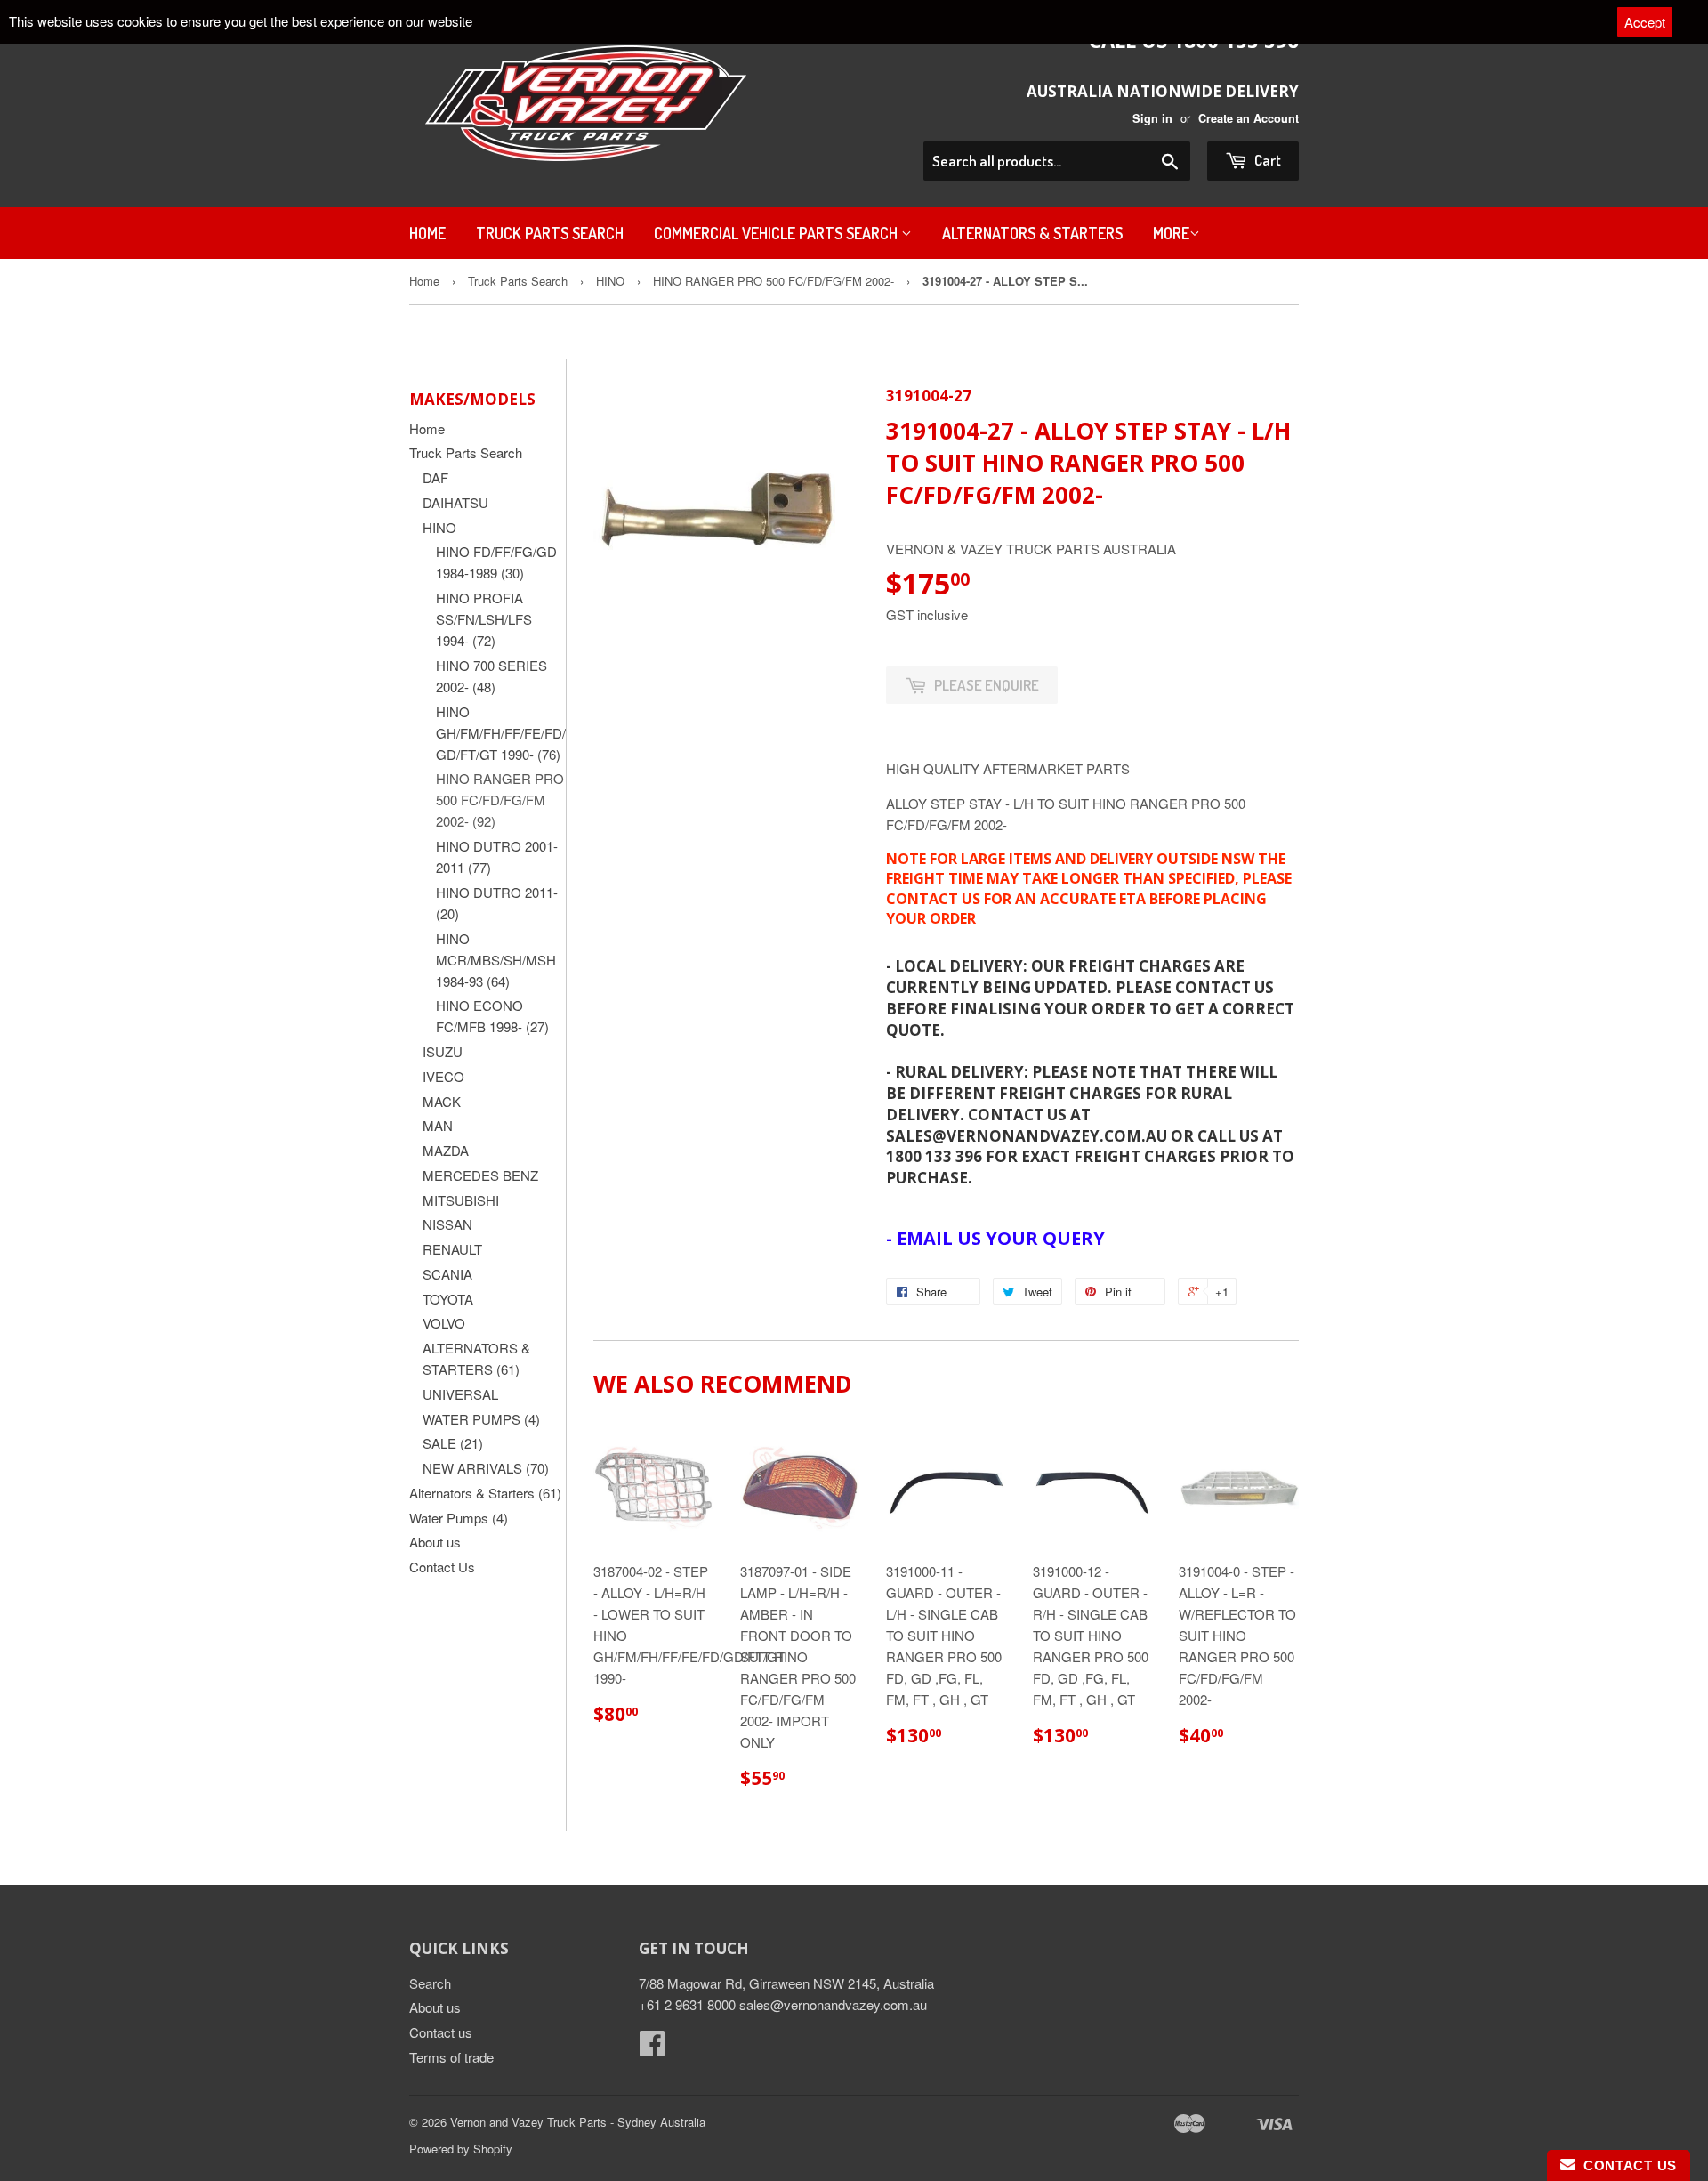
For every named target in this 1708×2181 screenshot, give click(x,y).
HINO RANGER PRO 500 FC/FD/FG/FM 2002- (773, 281)
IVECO (443, 1076)
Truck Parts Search (550, 233)
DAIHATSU (455, 502)
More (1171, 233)
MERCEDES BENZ (480, 1175)
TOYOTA (448, 1299)
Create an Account (1249, 118)
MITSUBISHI (461, 1200)
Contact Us (442, 1567)
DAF (435, 477)
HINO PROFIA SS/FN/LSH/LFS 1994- (484, 619)
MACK (442, 1101)
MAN (438, 1125)
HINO (610, 281)
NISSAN (447, 1224)
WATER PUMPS (481, 1419)
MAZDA (446, 1150)
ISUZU (443, 1051)
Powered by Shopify (461, 2149)
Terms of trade (451, 2057)
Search (430, 1983)
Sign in (1152, 118)
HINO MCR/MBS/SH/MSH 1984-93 (496, 960)
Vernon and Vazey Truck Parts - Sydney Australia (578, 2122)
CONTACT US (1626, 2165)
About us (435, 1542)
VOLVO (444, 1323)
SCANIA (447, 1274)
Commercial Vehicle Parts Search (777, 233)
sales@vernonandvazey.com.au (833, 2004)
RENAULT (452, 1249)
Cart (1266, 160)
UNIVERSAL (460, 1394)
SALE (453, 1443)
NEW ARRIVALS (486, 1468)
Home (427, 233)
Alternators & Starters (1032, 233)
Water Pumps (459, 1518)
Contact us (441, 2032)
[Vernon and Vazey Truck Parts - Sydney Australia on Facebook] (652, 2048)
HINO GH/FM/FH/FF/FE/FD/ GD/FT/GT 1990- (501, 733)
